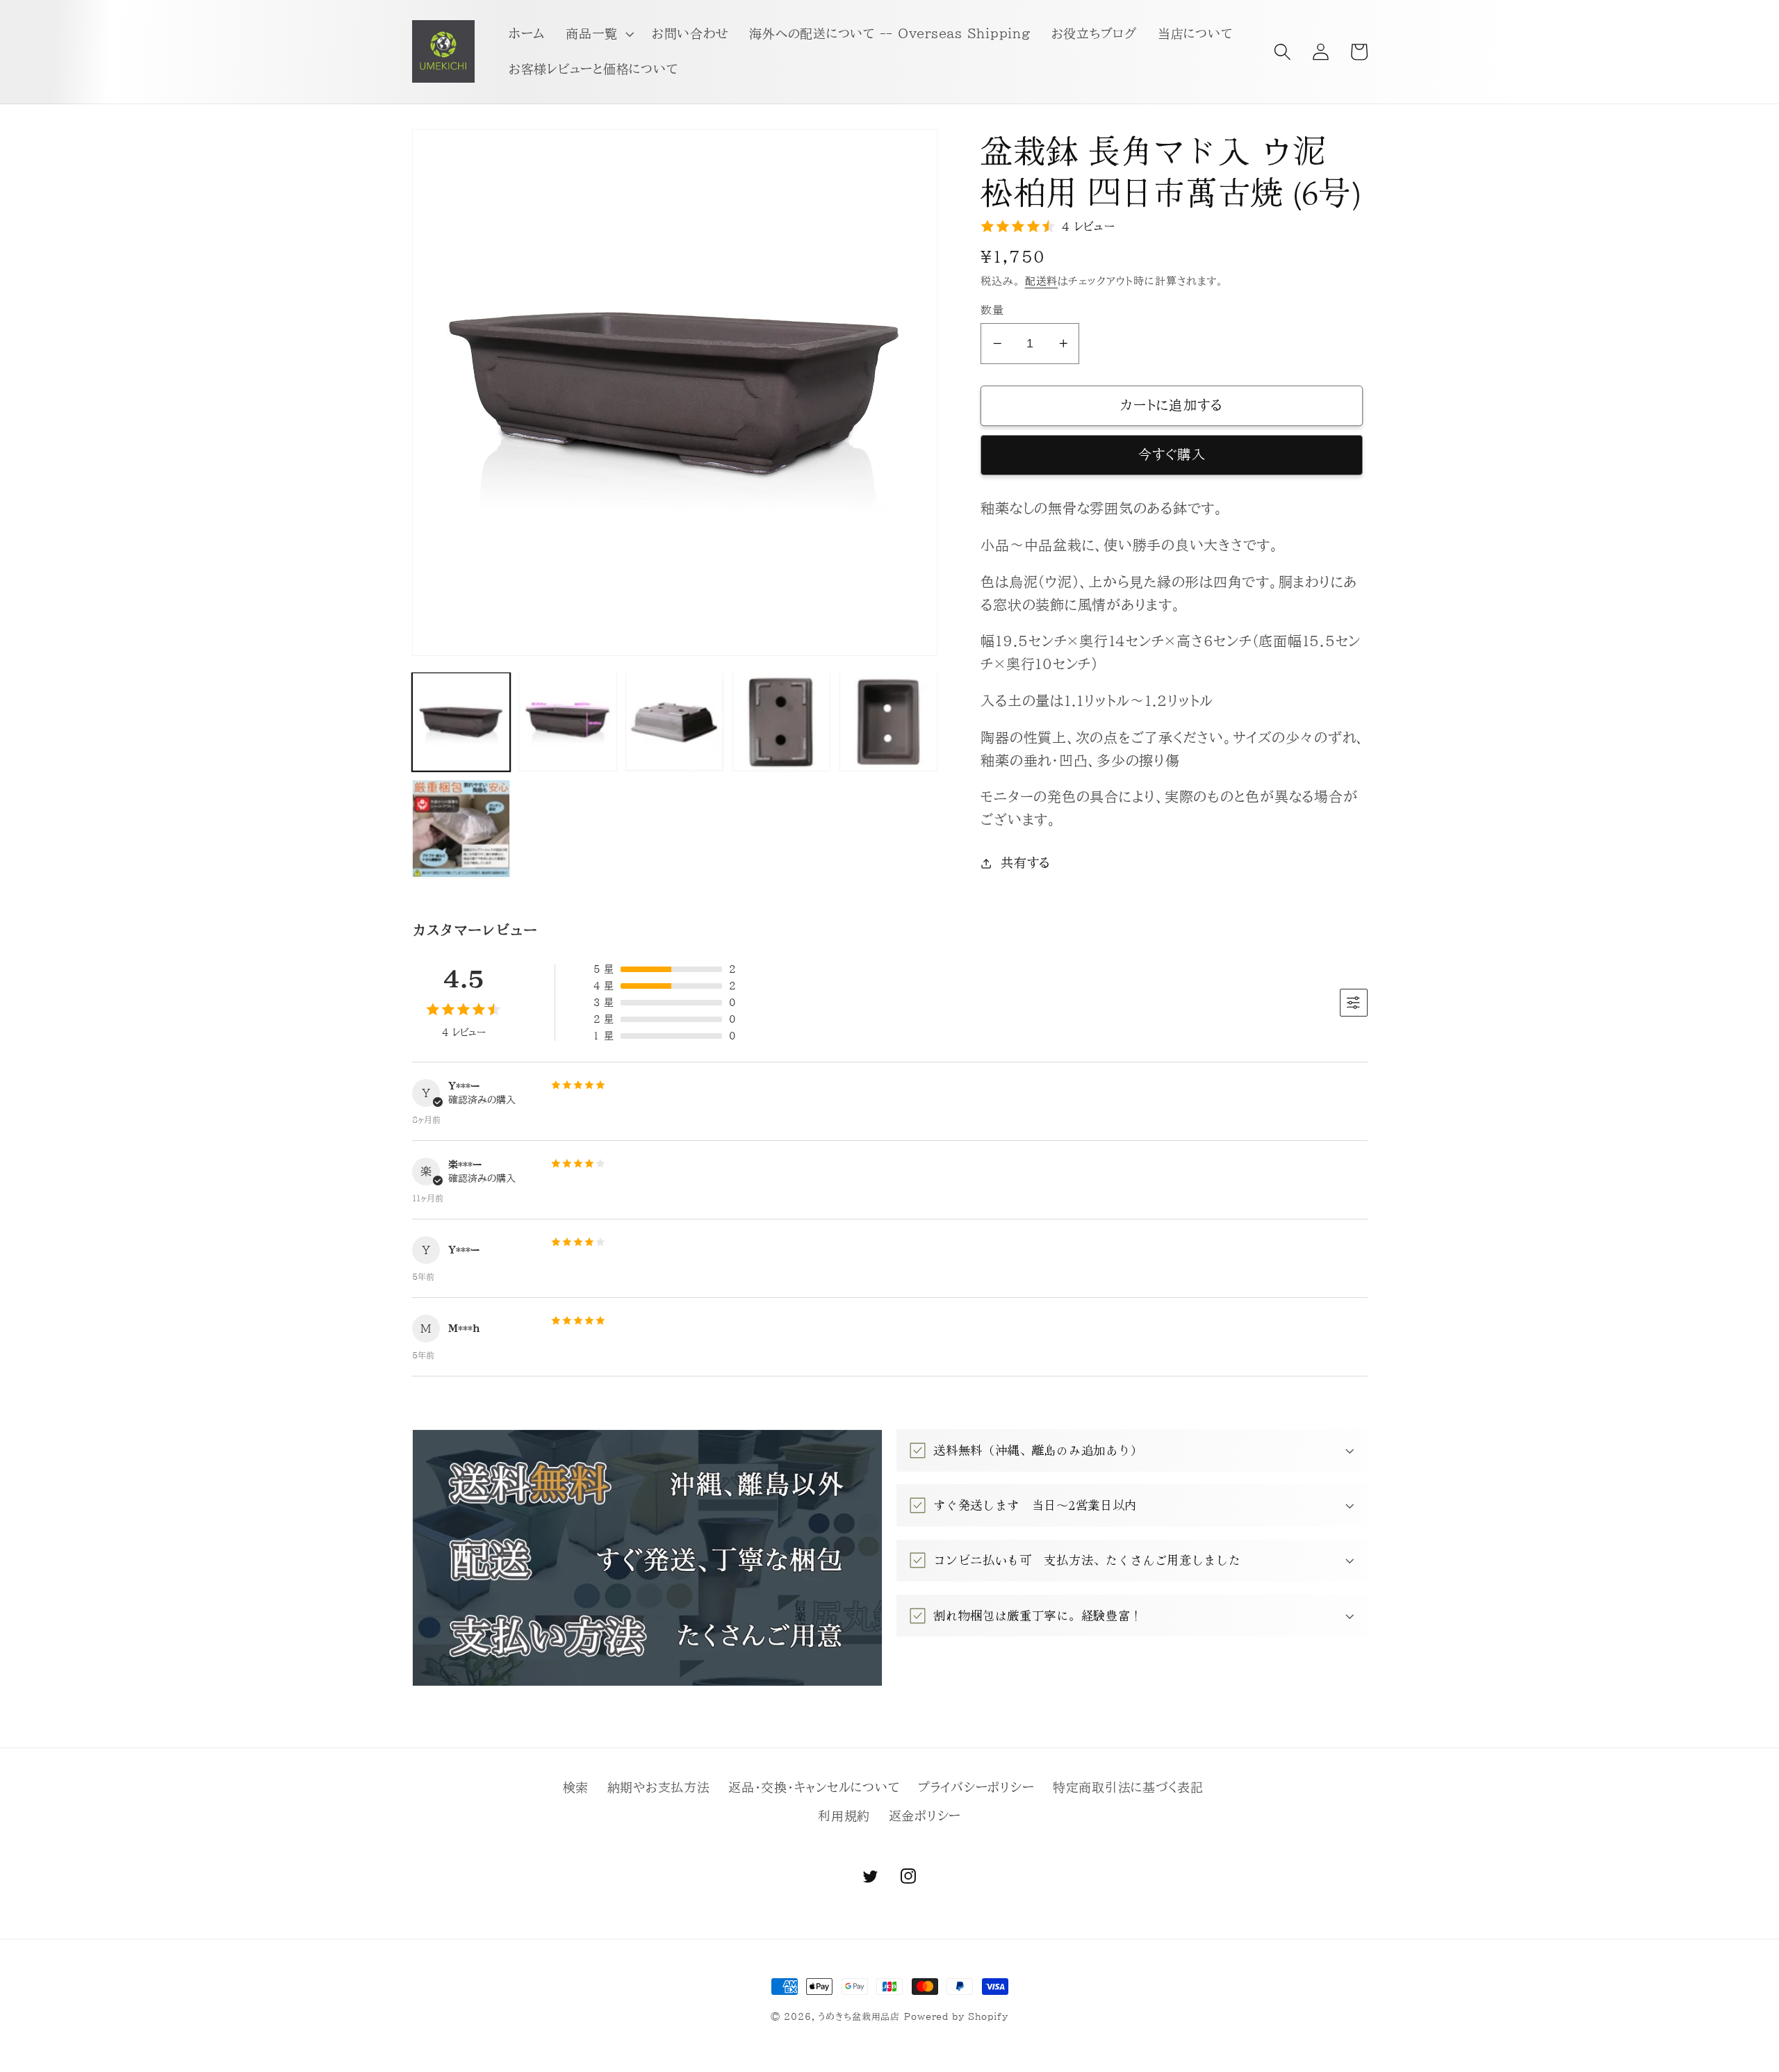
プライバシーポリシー (976, 1787)
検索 (576, 1787)
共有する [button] (1026, 863)
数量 (992, 310)
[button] (598, 34)
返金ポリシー (925, 1816)
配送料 (1042, 281)
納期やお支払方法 (659, 1787)
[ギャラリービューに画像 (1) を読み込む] (461, 722)
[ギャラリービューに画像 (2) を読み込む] (567, 722)
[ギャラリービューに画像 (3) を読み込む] (674, 722)
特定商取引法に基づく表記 (1128, 1787)
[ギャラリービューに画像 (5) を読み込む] (888, 722)
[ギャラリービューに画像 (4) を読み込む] (781, 722)
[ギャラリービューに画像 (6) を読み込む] (461, 829)
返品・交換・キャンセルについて (814, 1787)
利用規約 (844, 1816)
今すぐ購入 (1172, 454)
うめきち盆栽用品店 (859, 2017)
